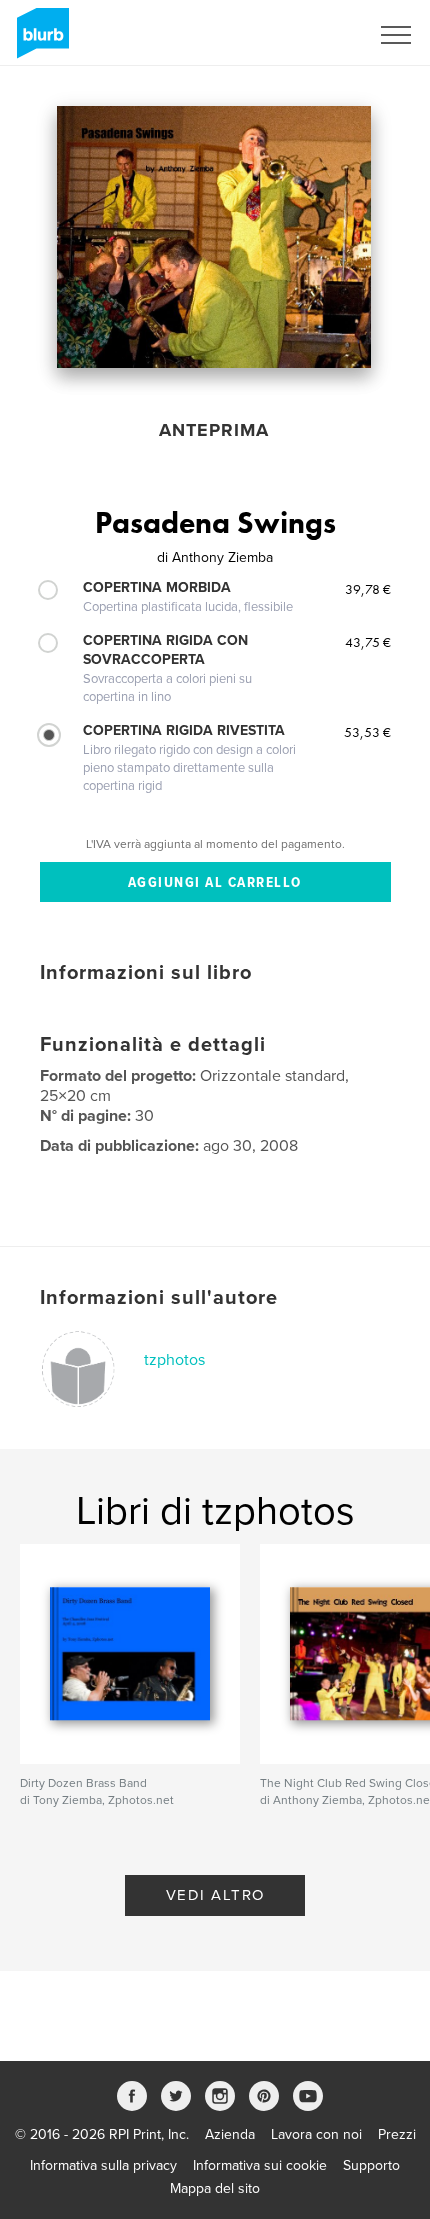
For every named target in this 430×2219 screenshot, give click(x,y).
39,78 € (368, 589)
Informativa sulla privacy (103, 2165)
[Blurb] (39, 41)
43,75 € (368, 642)
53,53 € (367, 732)
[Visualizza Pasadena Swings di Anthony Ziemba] (214, 237)
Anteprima (214, 430)
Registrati (313, 35)
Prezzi (397, 2134)
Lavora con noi (316, 2134)
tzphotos (174, 1360)
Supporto (371, 2165)
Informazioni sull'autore (159, 1298)
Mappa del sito (215, 2188)
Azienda (230, 2134)
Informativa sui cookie (260, 2165)
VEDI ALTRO (215, 1895)
